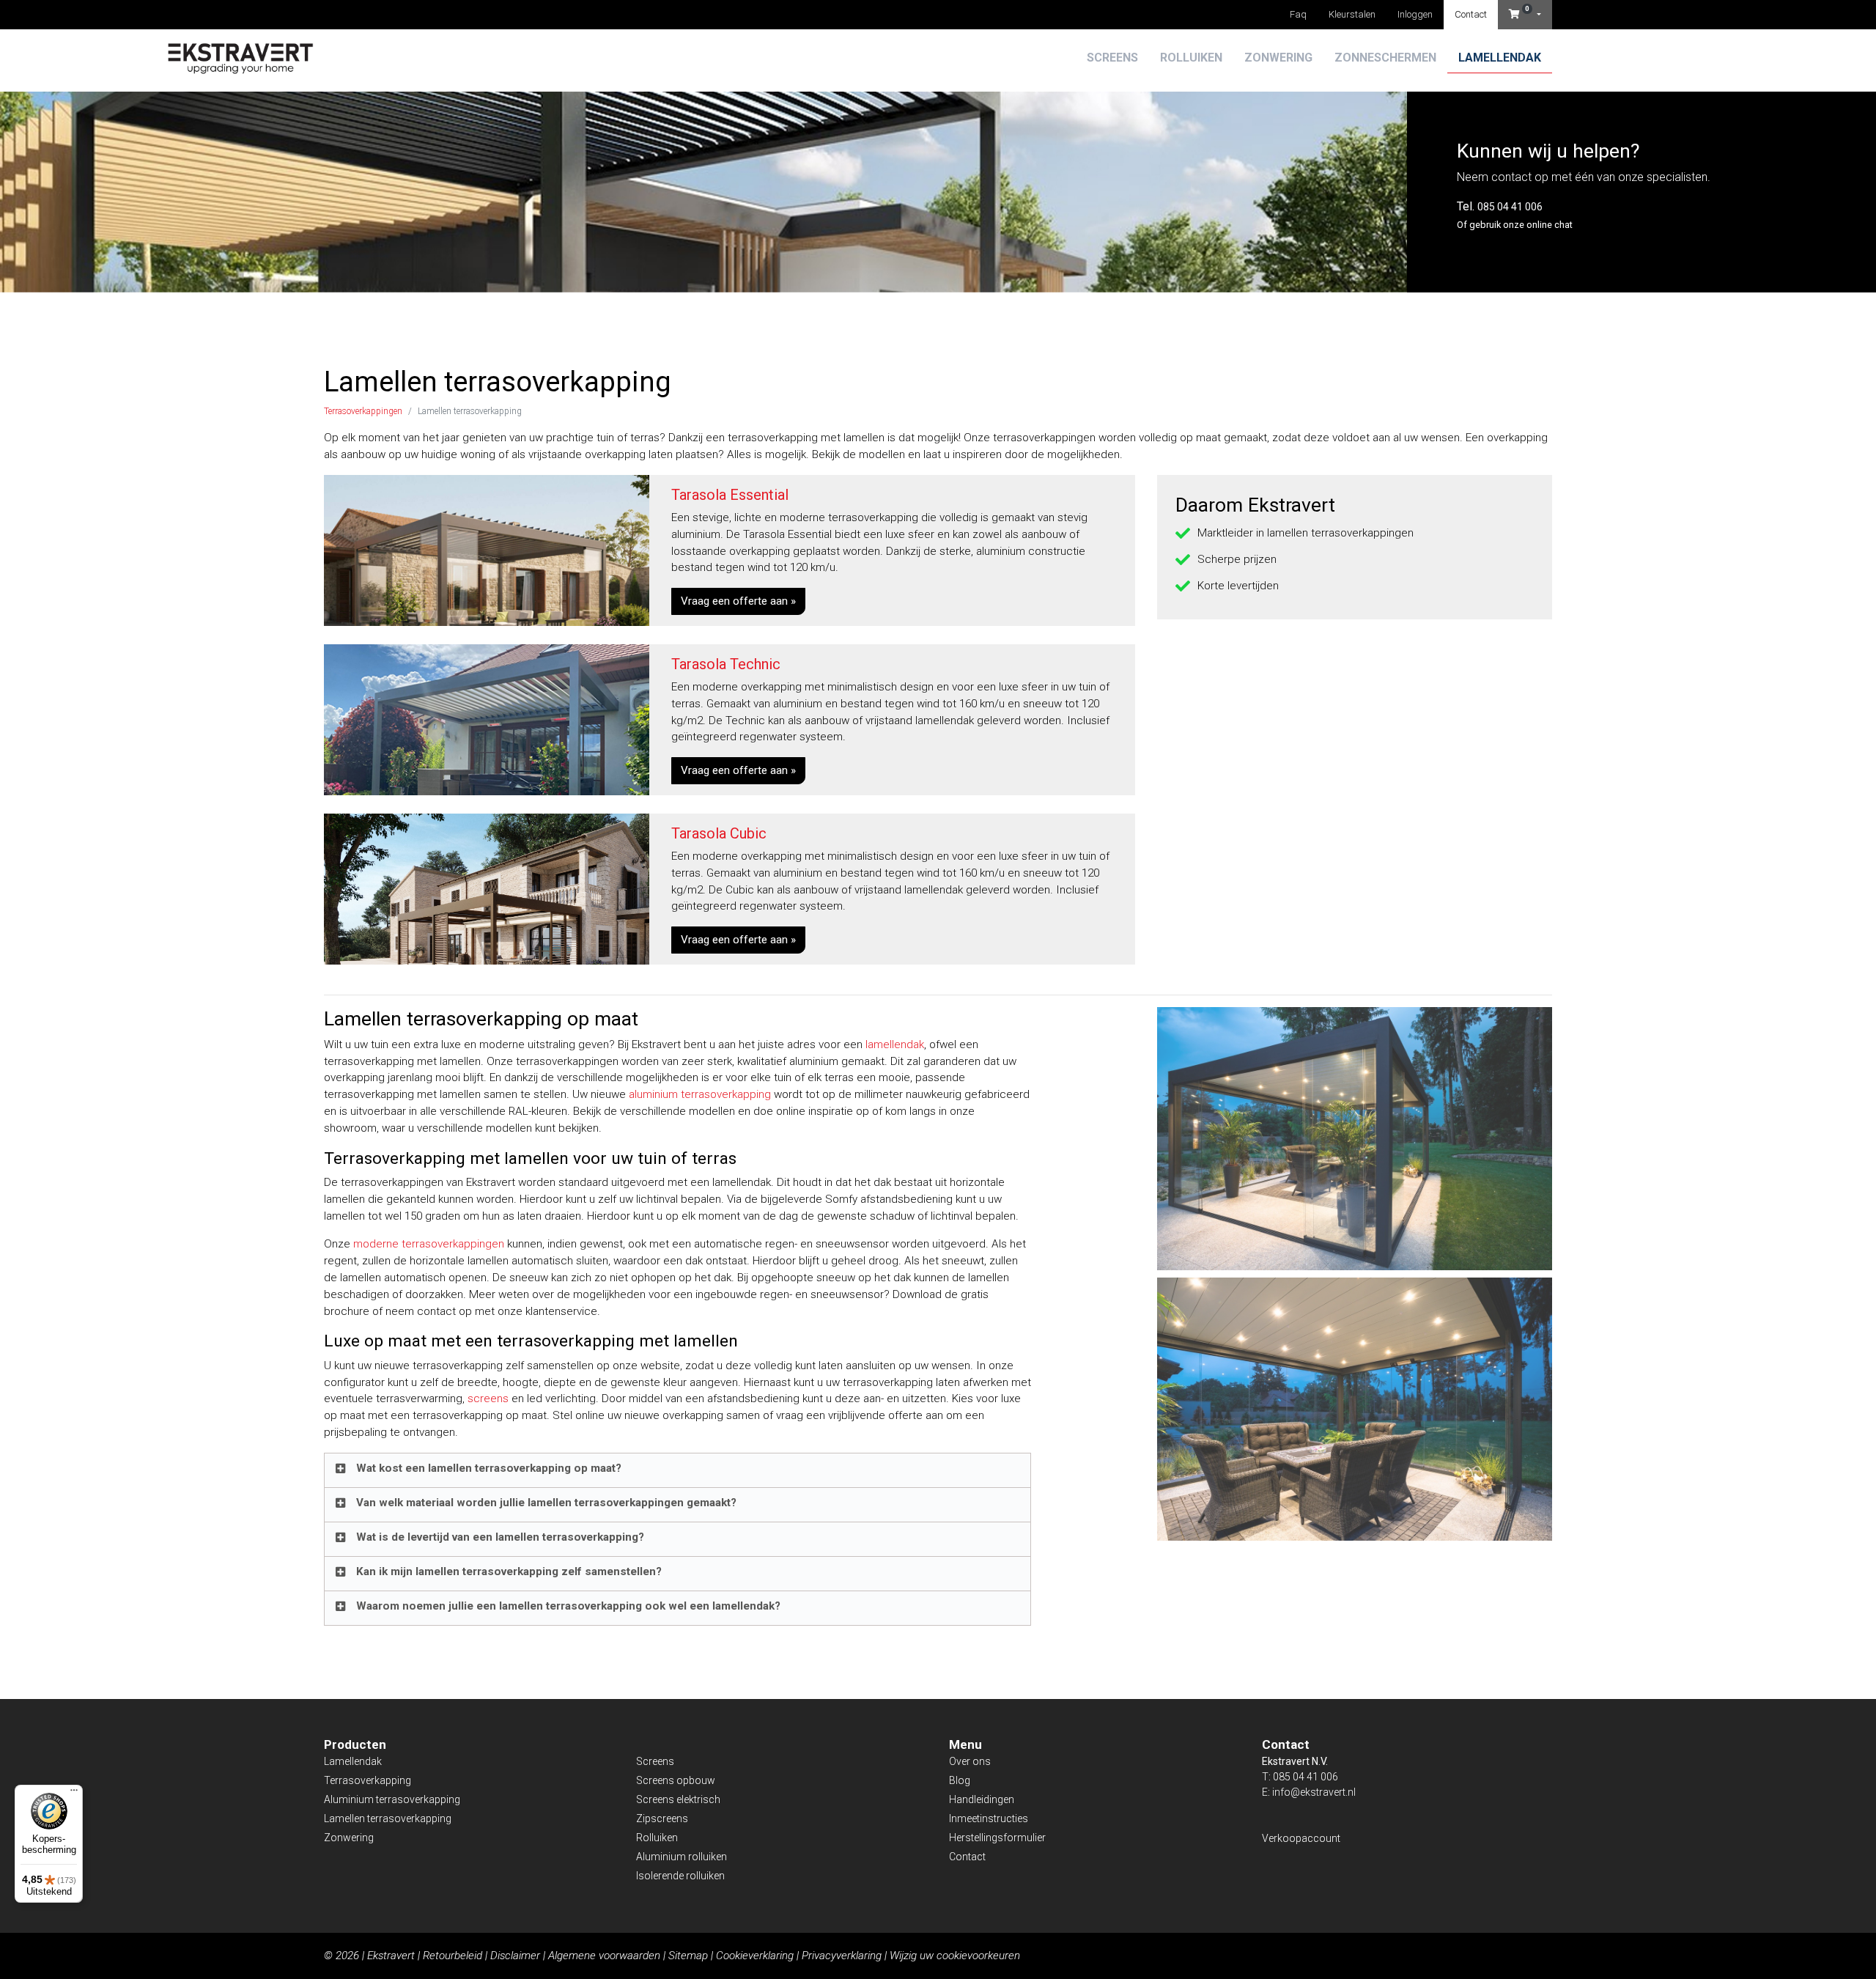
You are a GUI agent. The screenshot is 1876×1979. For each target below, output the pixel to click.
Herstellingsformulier (997, 1838)
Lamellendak (1500, 58)
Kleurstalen (1352, 14)
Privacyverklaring (842, 1956)
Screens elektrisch (678, 1799)
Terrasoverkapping (368, 1780)
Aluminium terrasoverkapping (392, 1799)
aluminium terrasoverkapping (700, 1094)
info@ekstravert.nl (1314, 1792)
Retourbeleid (453, 1956)
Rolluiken (1191, 58)
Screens (1112, 58)
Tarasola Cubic (719, 833)
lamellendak (895, 1044)
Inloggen (1415, 14)
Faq (1298, 14)
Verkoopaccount (1301, 1838)
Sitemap (688, 1956)
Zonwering (1278, 58)
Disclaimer (515, 1956)
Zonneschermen (1385, 58)
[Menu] (74, 1794)
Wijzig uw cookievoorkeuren (955, 1956)
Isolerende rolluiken (680, 1876)
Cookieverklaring (755, 1956)
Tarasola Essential (730, 495)
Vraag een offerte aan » (738, 601)
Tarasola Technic (726, 664)
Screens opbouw (676, 1780)
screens (488, 1398)
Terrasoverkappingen (363, 411)
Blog (960, 1780)
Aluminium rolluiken (682, 1857)
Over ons (970, 1761)
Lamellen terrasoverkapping (388, 1818)
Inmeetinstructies (989, 1818)
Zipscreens (662, 1818)
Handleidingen (982, 1799)
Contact (1471, 14)
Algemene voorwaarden (604, 1956)
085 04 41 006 (1510, 207)
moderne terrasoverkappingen (429, 1244)
